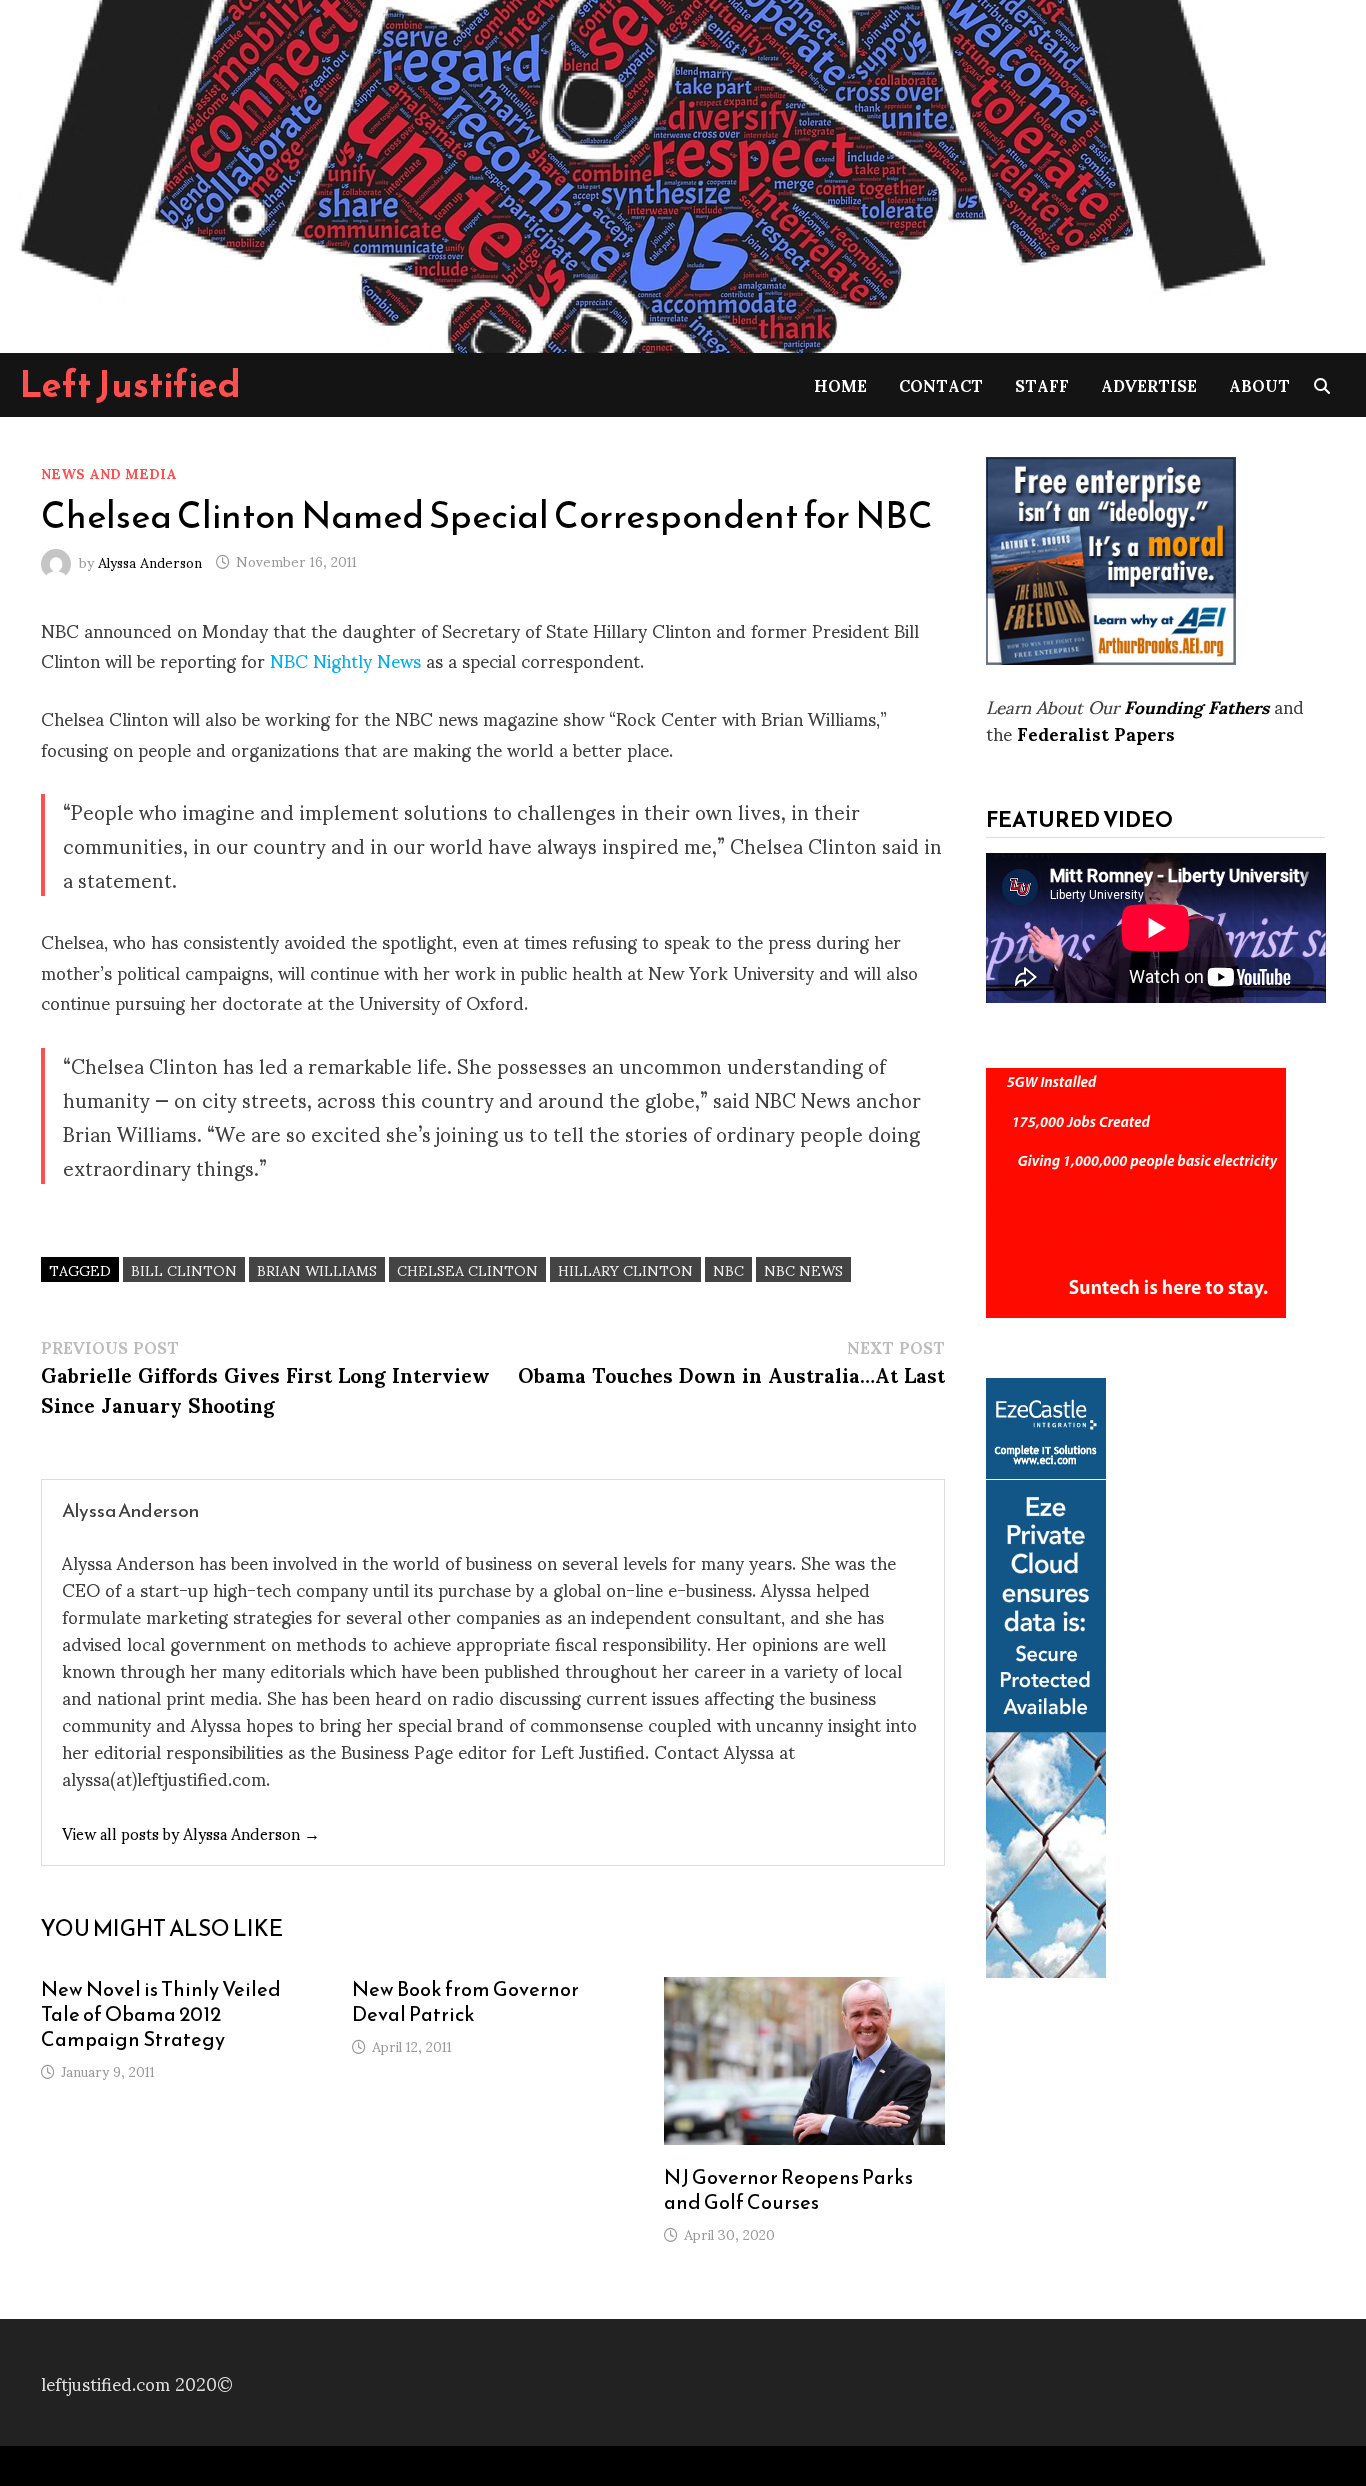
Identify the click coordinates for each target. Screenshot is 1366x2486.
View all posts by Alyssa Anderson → (191, 1832)
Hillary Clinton (625, 1269)
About (1259, 384)
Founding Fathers (1196, 705)
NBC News (803, 1269)
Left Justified (130, 384)
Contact (941, 384)
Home (840, 384)
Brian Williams (317, 1269)
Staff (1042, 384)
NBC (728, 1269)
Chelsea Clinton (467, 1269)
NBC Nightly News (348, 659)
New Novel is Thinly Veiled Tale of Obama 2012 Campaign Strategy (161, 2014)
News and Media (109, 472)
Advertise (1149, 384)
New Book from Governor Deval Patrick (465, 2001)
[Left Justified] (640, 172)
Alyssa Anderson (150, 560)
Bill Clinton (184, 1269)
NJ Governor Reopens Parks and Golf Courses (788, 2189)
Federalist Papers (1096, 732)
